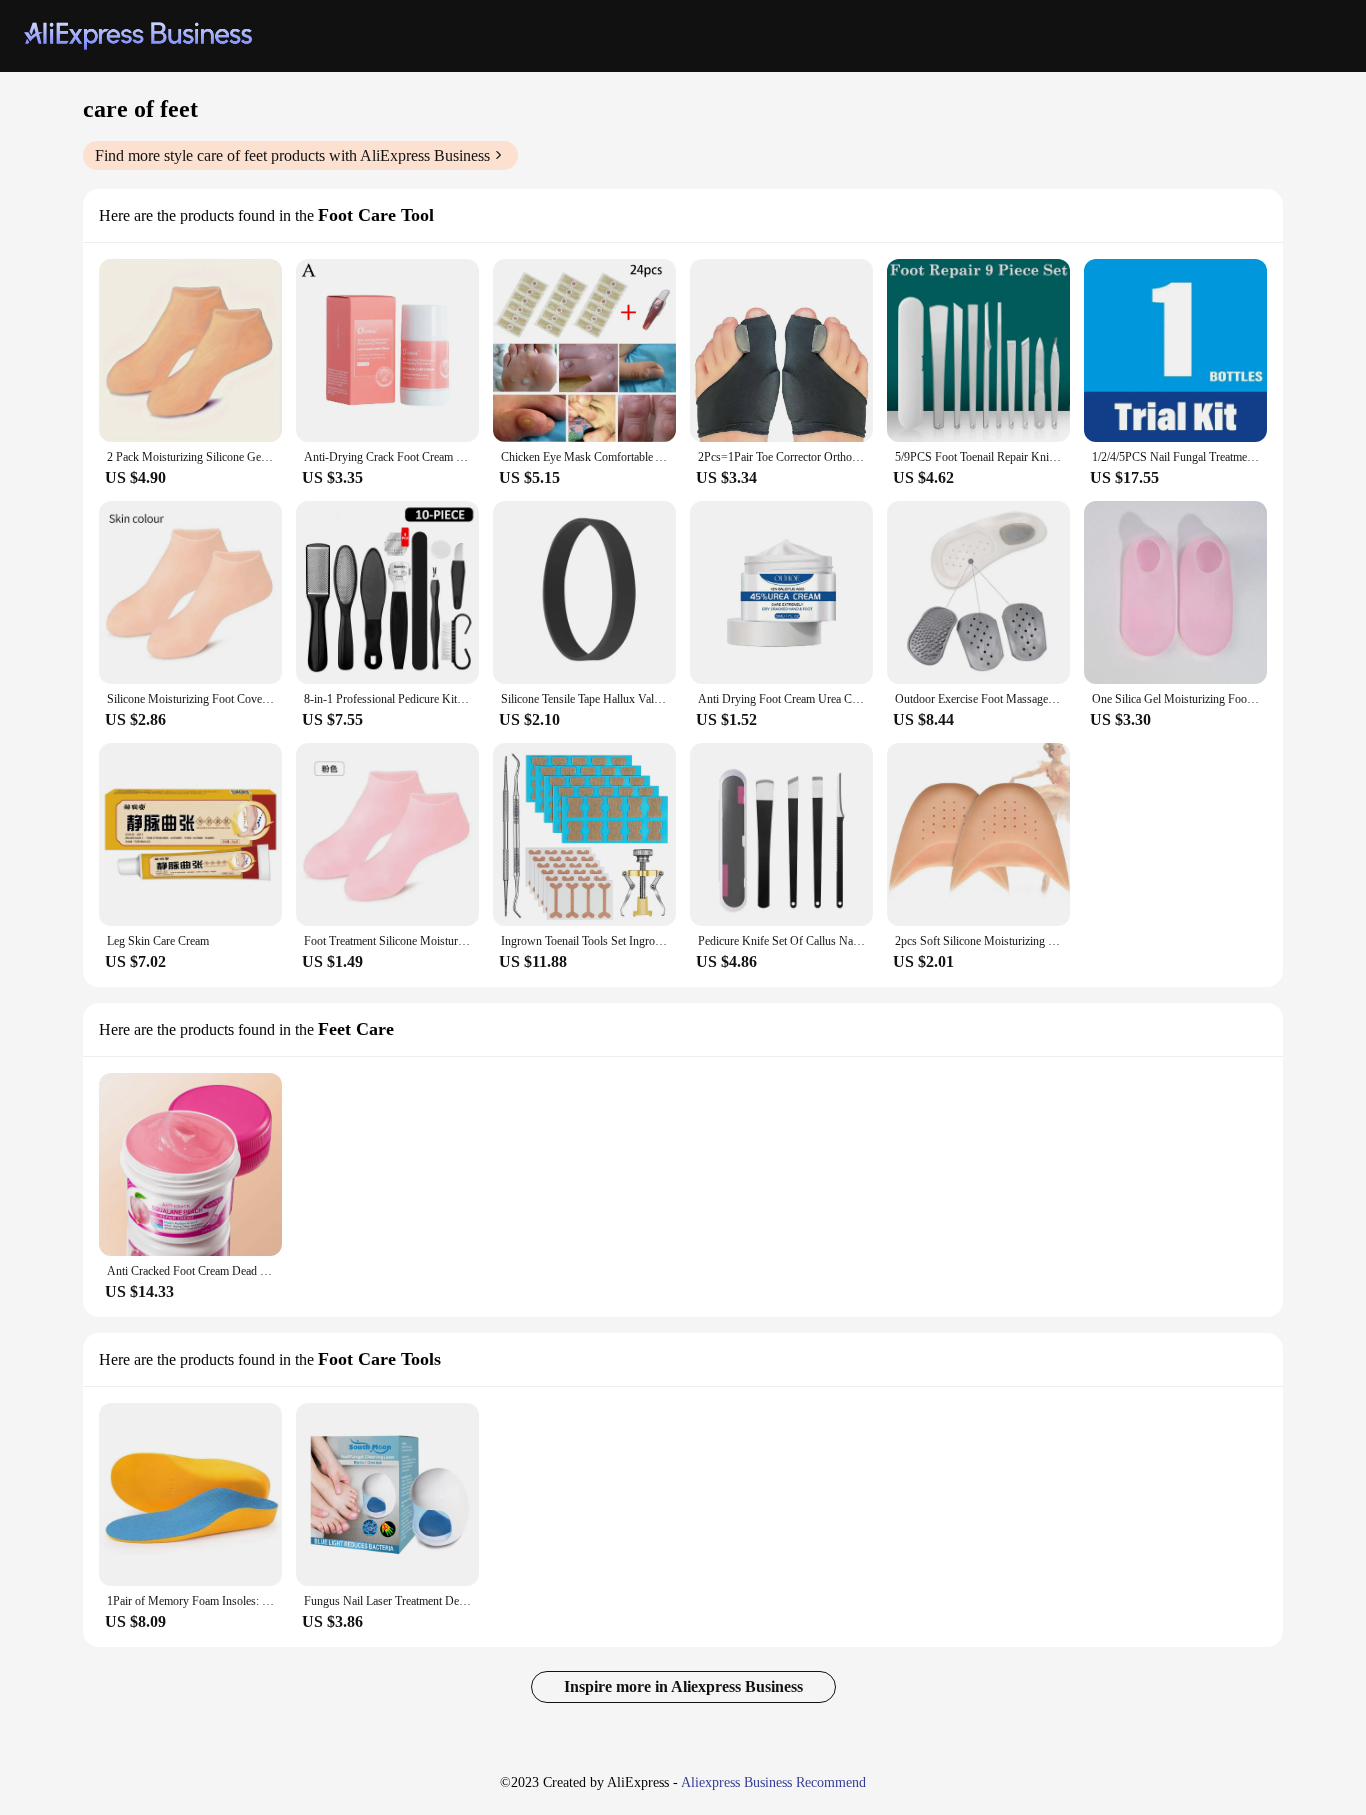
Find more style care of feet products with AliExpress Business (292, 155)
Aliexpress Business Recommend (773, 1782)
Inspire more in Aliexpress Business (683, 1686)
